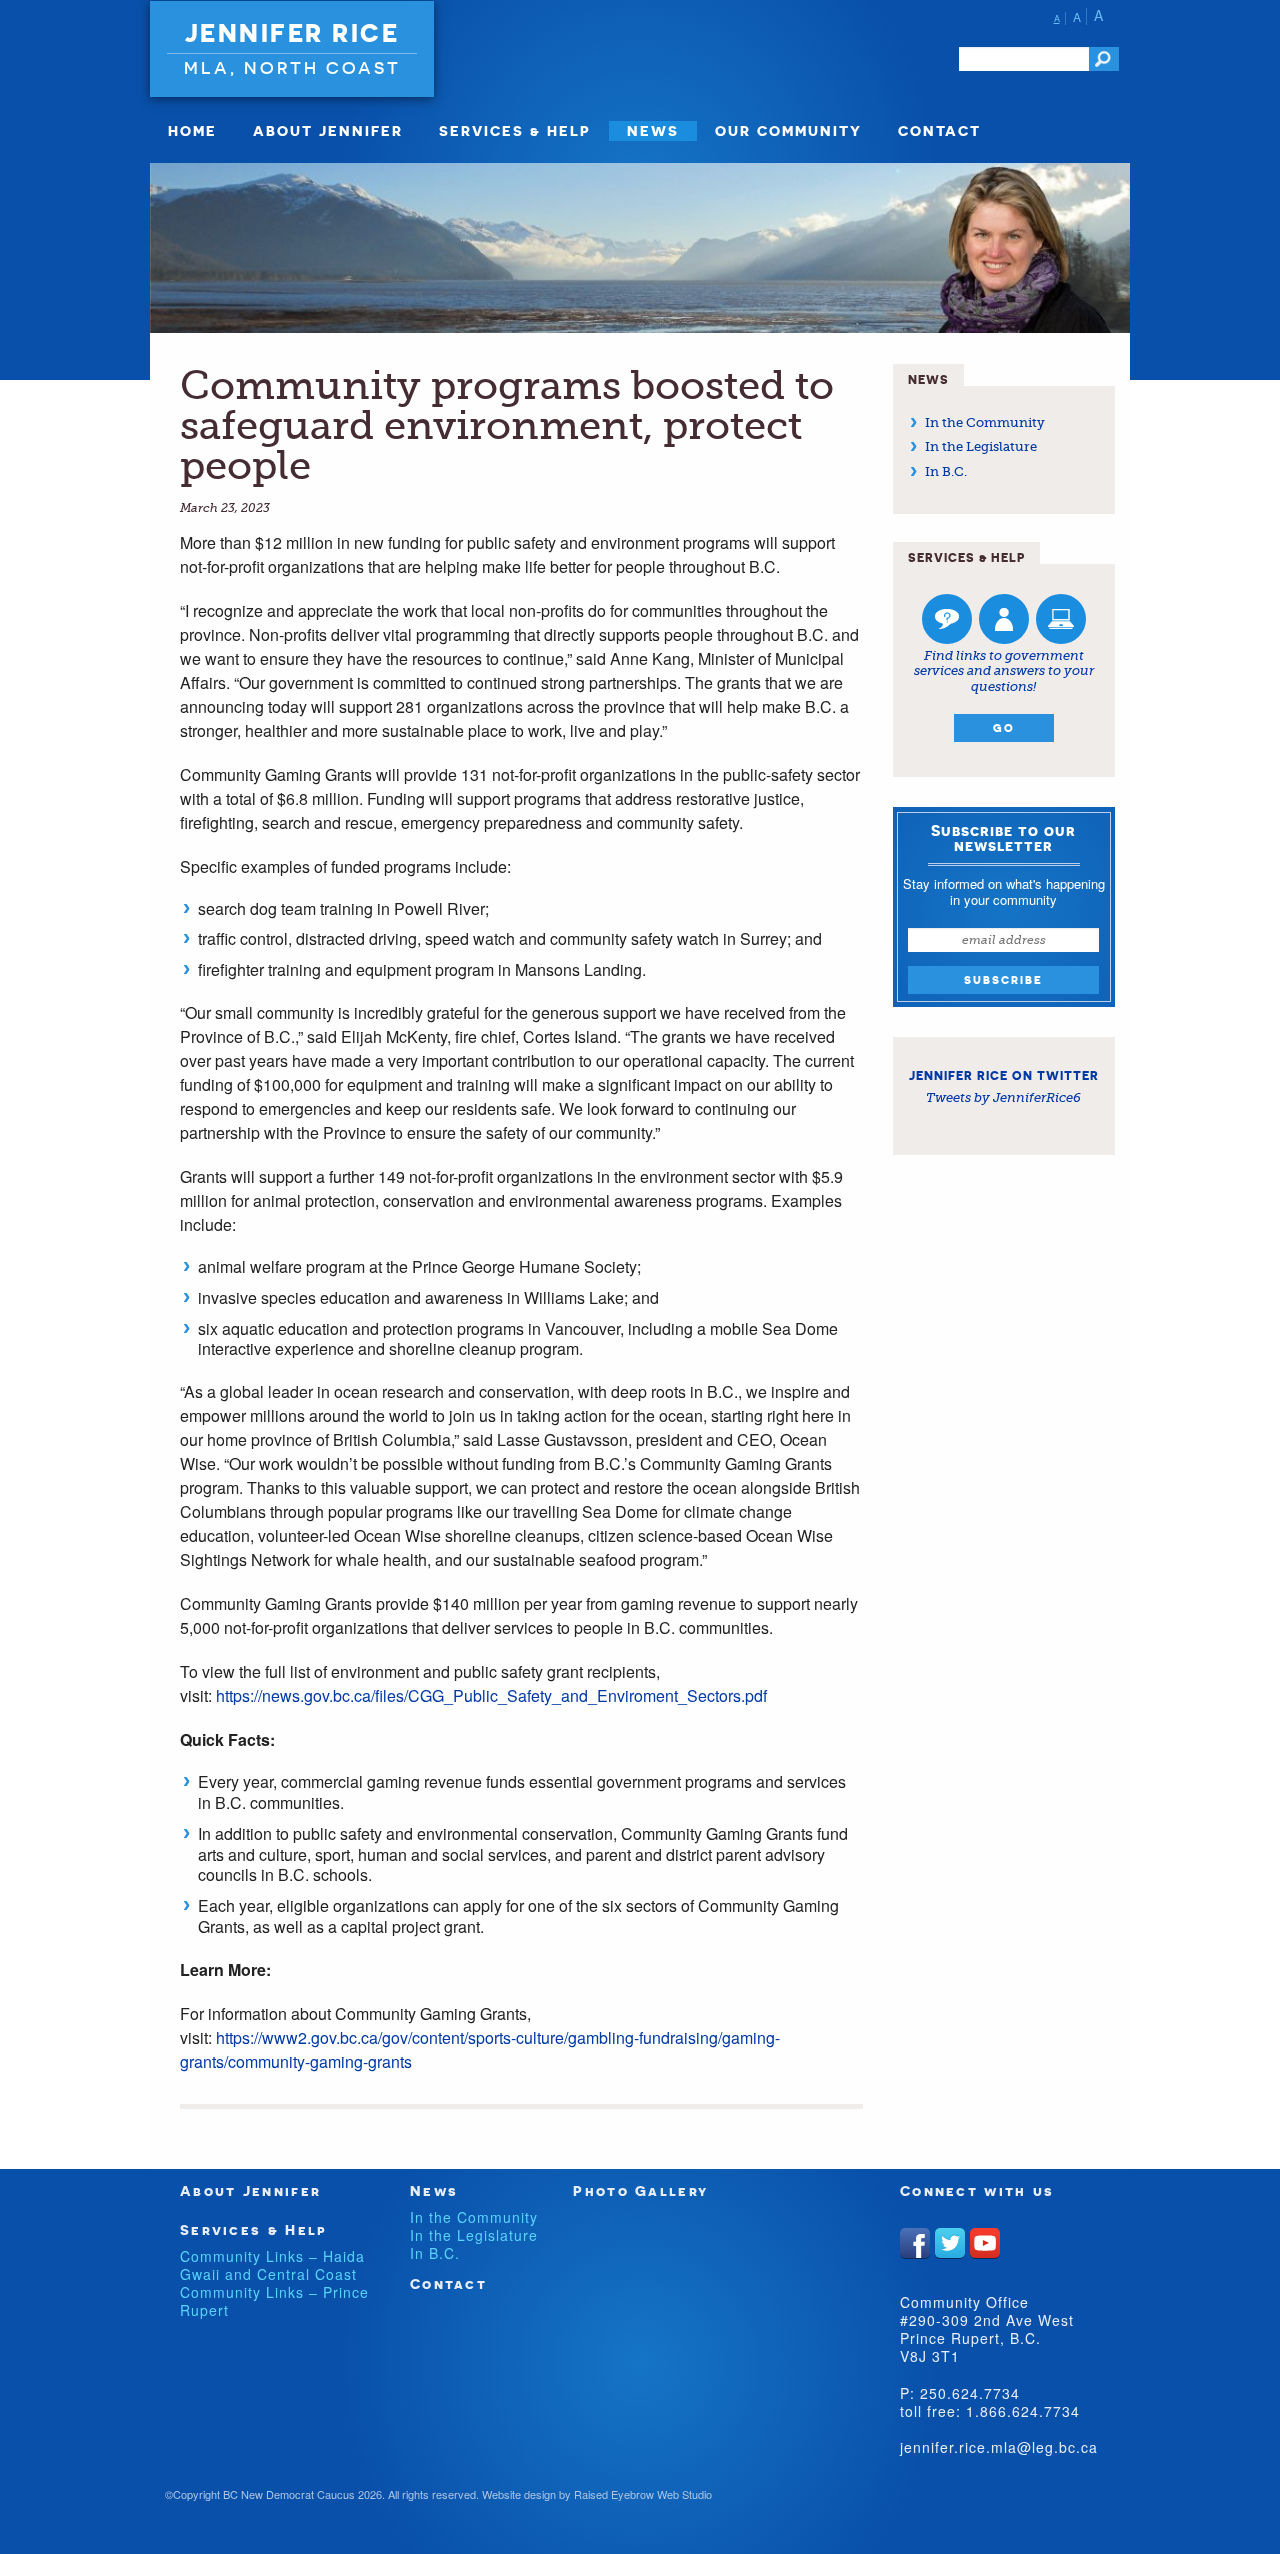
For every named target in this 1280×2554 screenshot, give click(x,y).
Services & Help (515, 130)
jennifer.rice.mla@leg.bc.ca (999, 2447)
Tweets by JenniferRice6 (1003, 1097)
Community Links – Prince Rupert (274, 2301)
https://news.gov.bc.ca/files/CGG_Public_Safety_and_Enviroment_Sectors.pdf (491, 1695)
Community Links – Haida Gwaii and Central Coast (272, 2265)
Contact (939, 130)
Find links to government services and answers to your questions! (1004, 671)
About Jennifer (328, 130)
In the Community (985, 422)
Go (1004, 728)
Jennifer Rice (292, 33)
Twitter (950, 2243)
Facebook (915, 2243)
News (653, 130)
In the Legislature (981, 446)
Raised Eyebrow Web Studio (643, 2494)
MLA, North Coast (292, 67)
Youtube (985, 2243)
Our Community (788, 130)
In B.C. (946, 471)
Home (192, 130)
